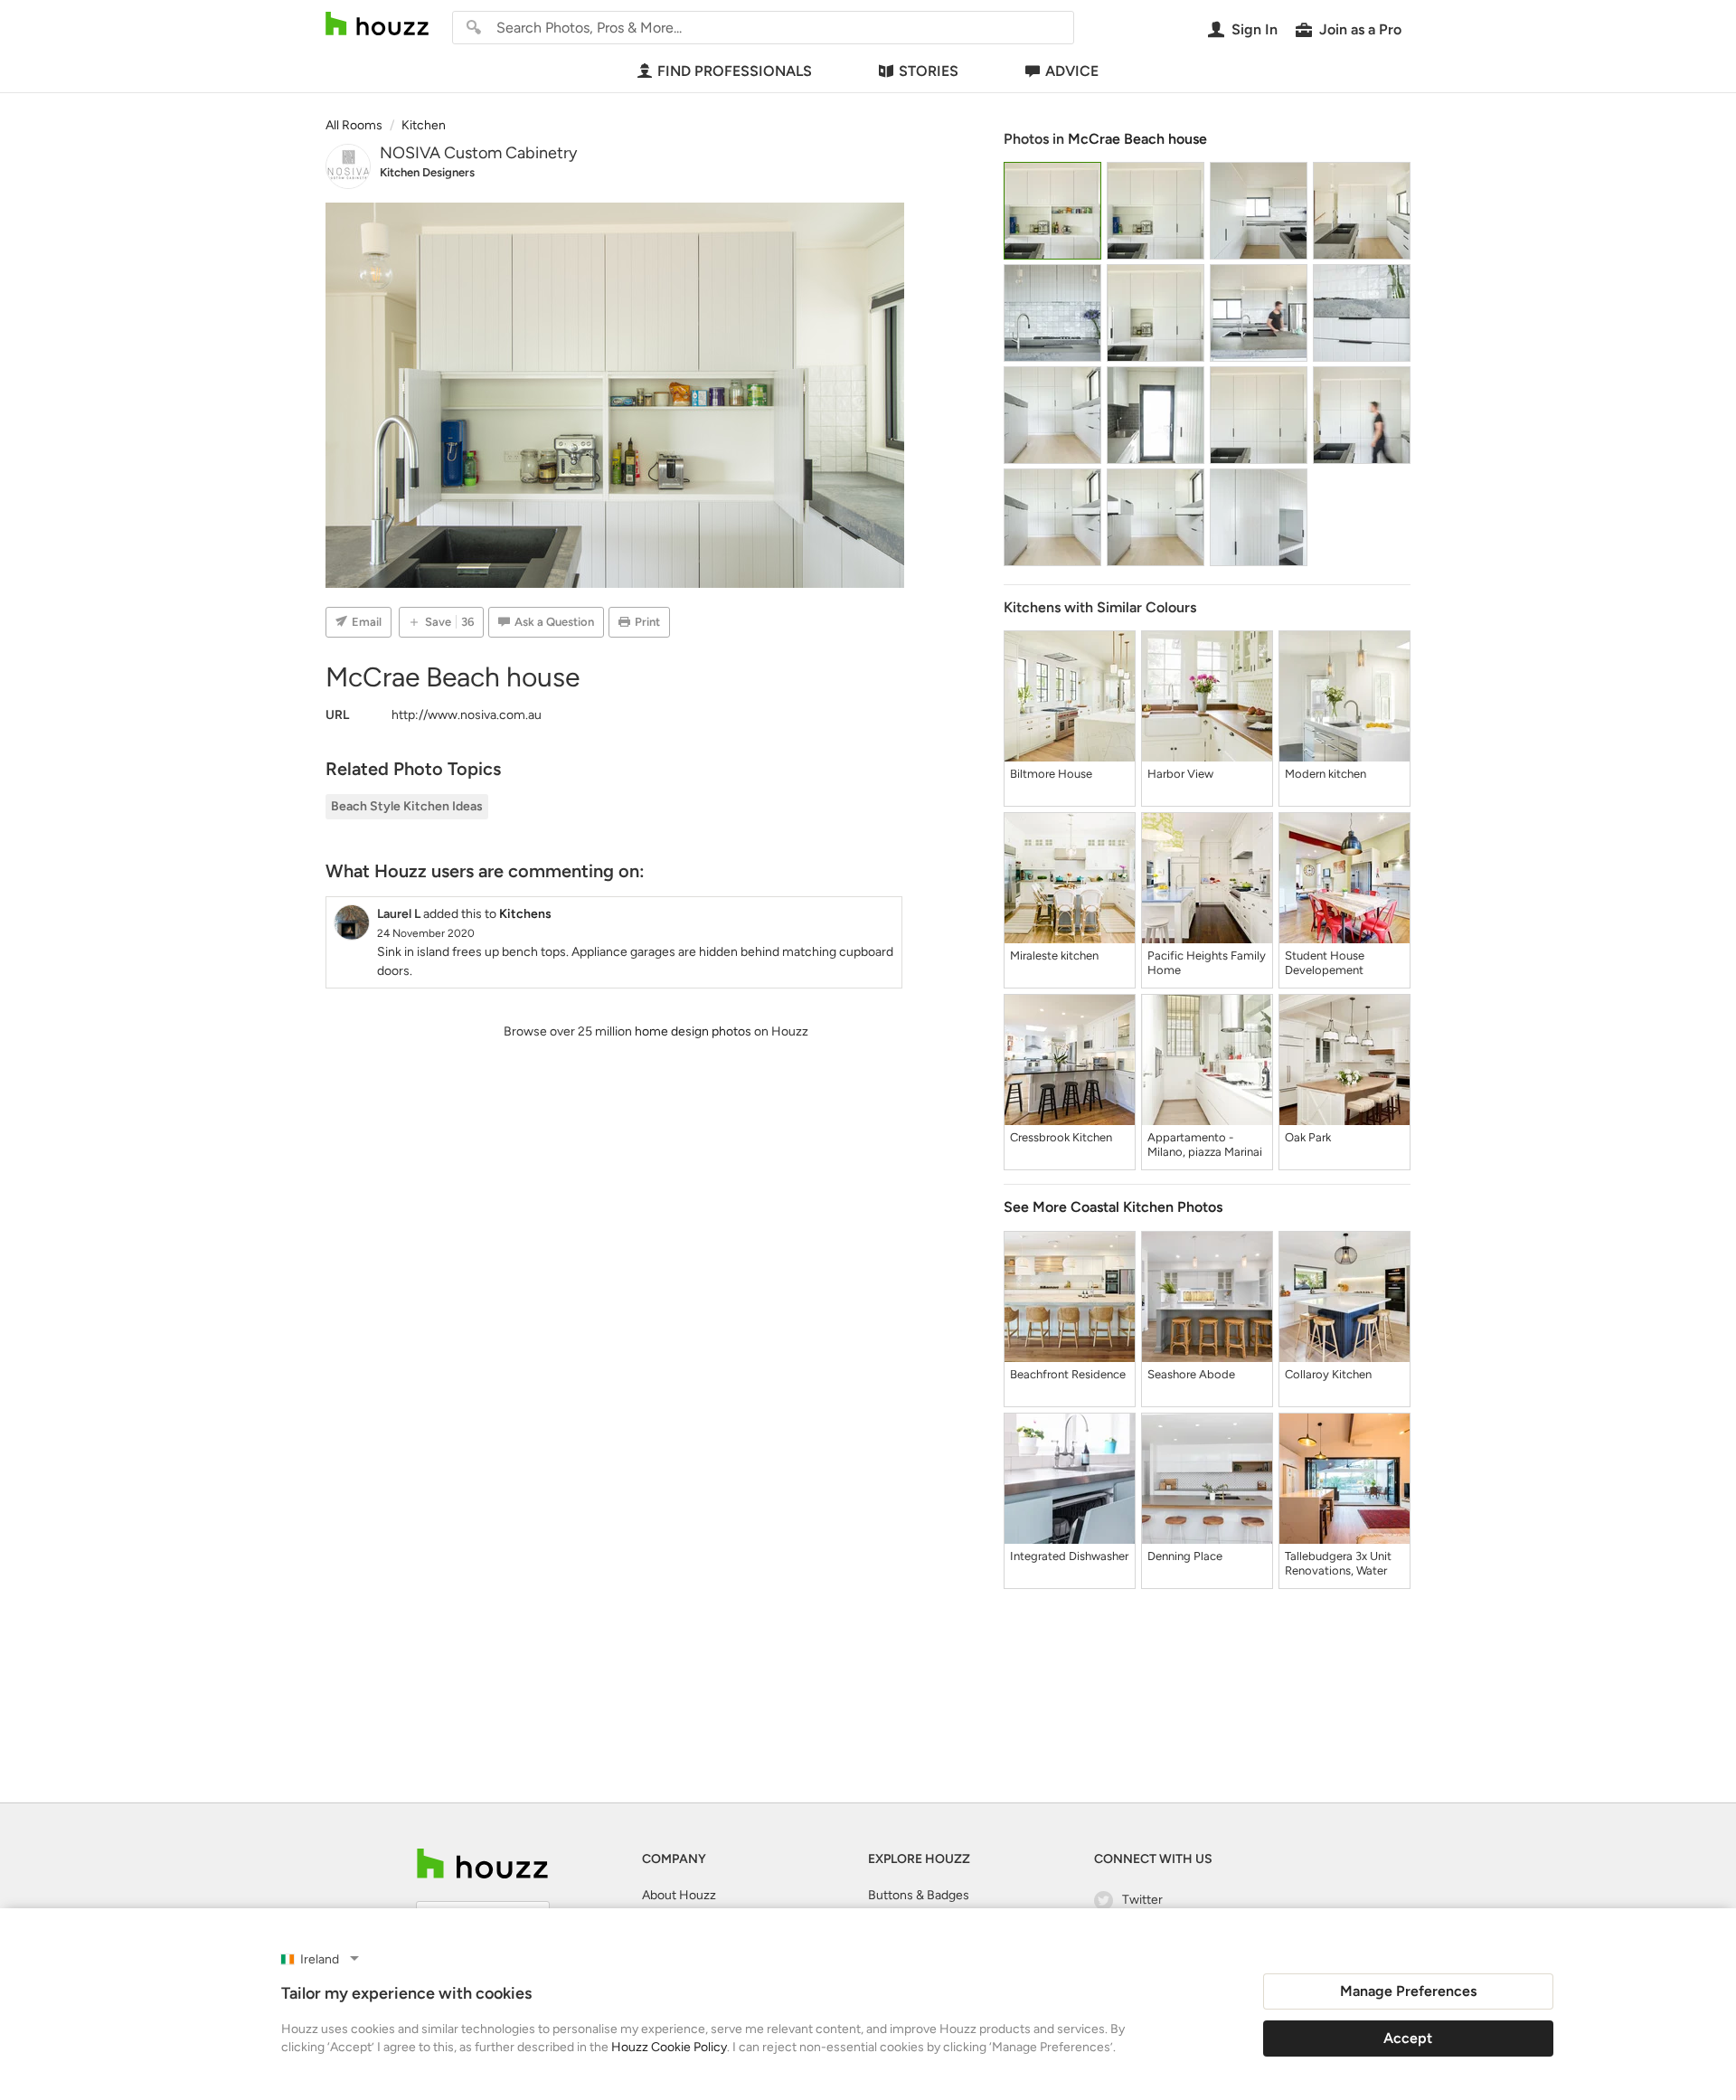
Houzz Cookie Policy (669, 2047)
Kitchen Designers (427, 172)
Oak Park (1308, 1137)
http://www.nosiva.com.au (467, 715)
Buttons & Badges (919, 1895)
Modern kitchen (1326, 774)
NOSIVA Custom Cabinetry (478, 153)
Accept (1408, 2038)
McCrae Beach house (1137, 139)
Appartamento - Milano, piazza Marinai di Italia (1205, 1145)
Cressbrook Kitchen (1061, 1137)
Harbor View (1180, 774)
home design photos (693, 1031)
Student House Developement (1325, 963)
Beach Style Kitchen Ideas (407, 806)
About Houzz (679, 1895)
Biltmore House (1051, 774)
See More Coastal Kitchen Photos (1113, 1207)
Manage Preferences (1408, 1991)
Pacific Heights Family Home (1207, 963)
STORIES (929, 71)
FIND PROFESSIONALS (735, 71)
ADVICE (1072, 71)
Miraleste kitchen (1054, 955)
